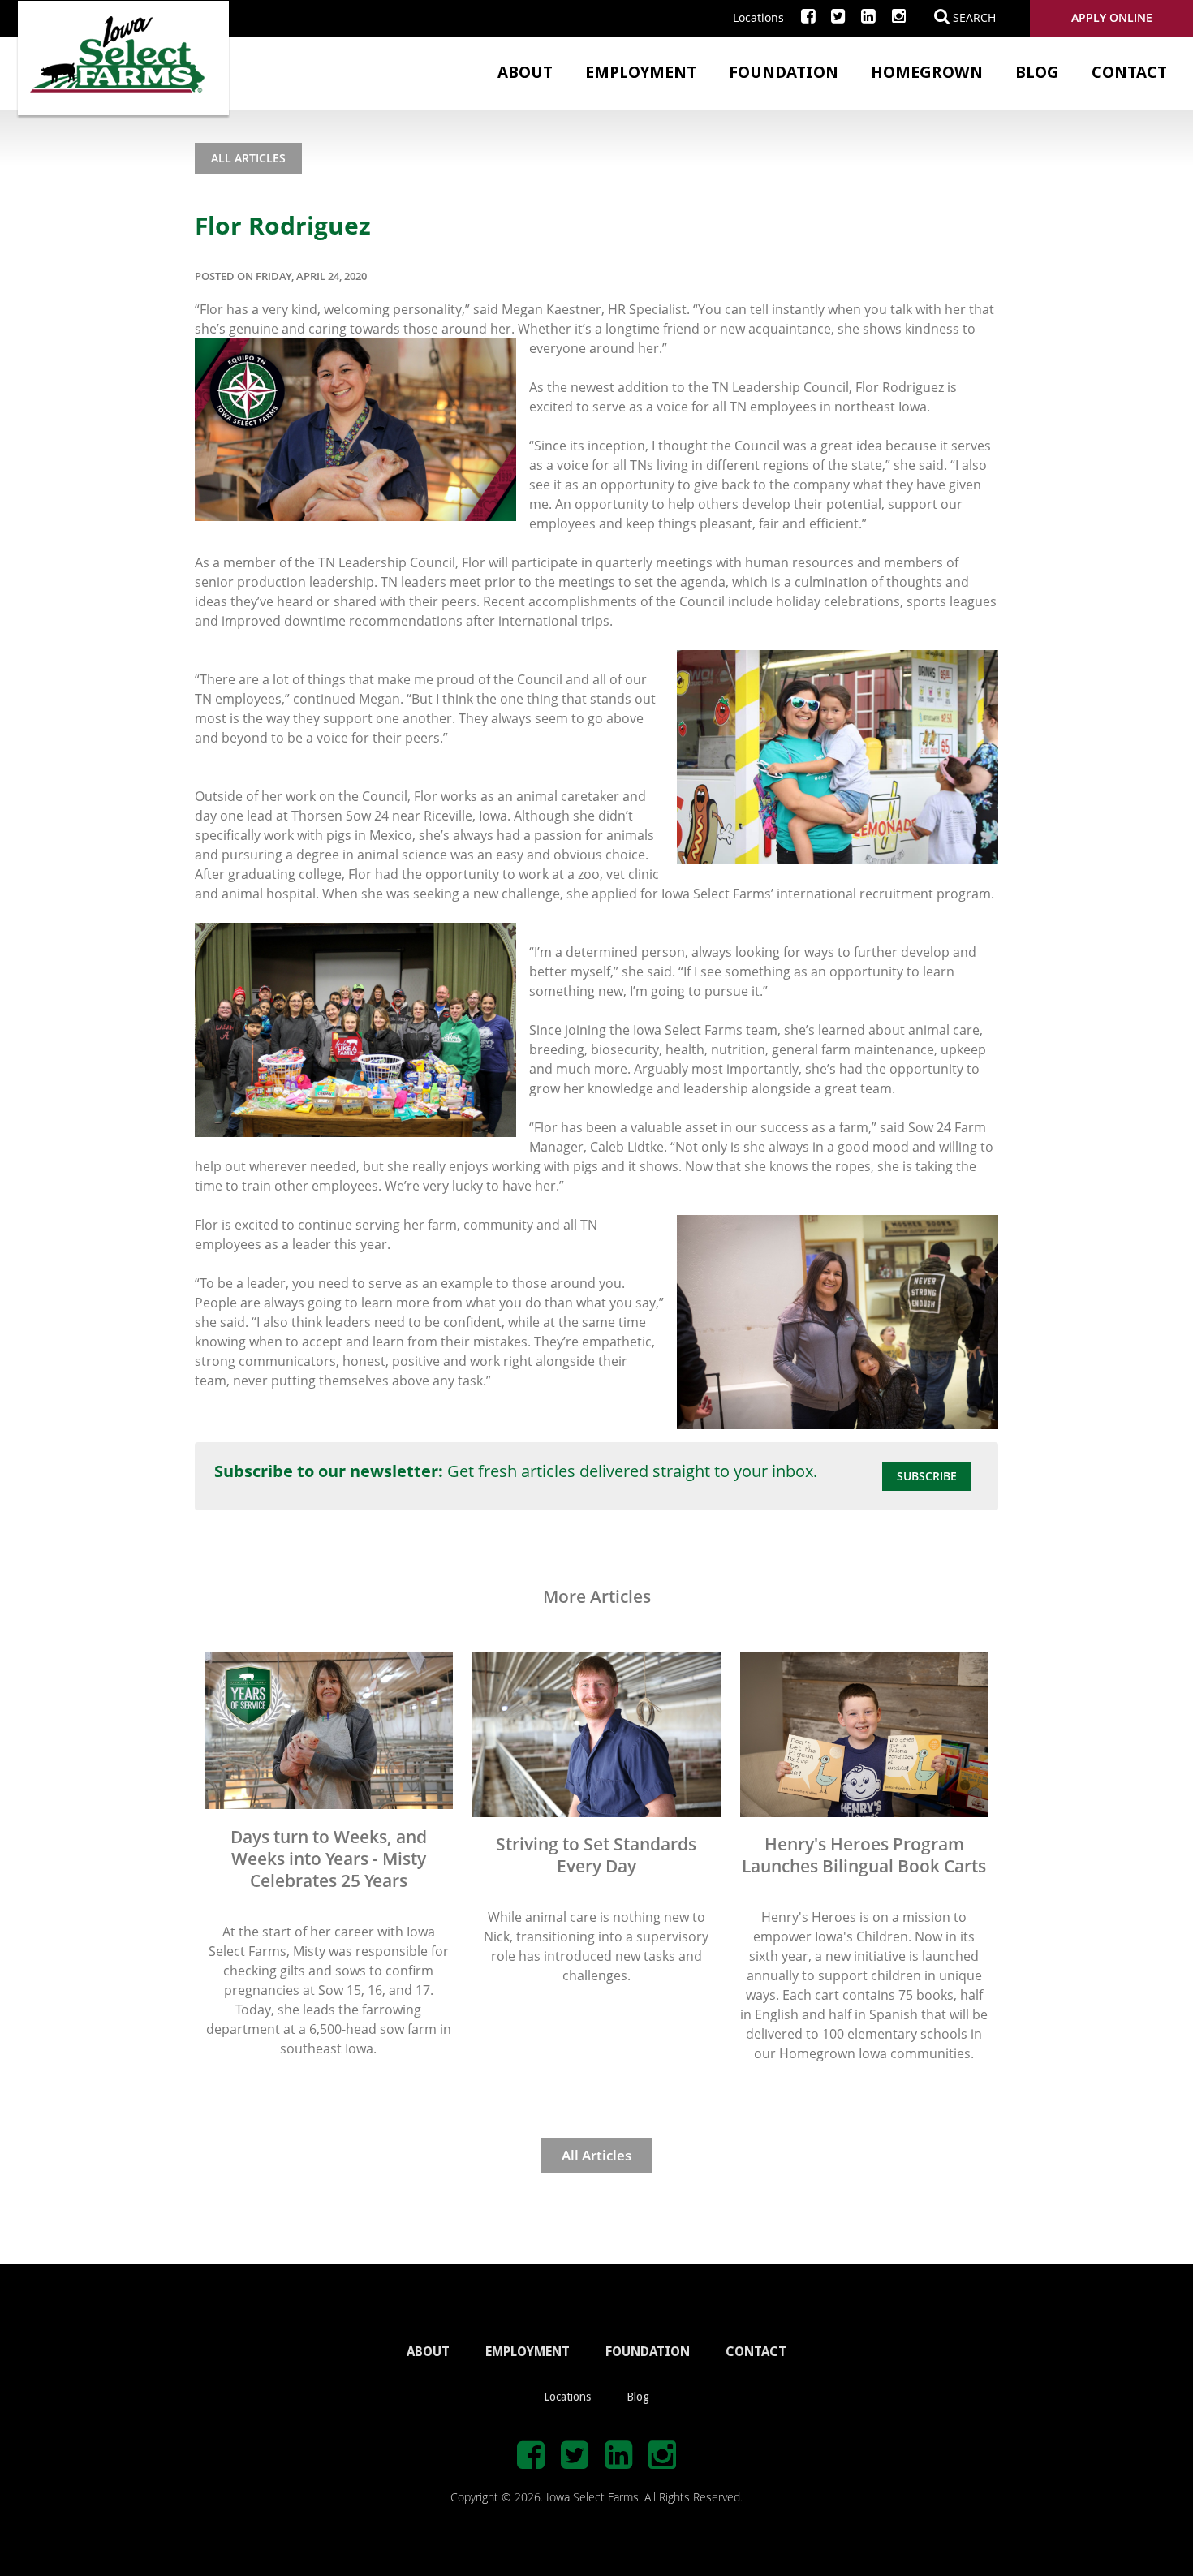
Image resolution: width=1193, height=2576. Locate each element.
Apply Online (1112, 17)
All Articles (248, 158)
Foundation (784, 72)
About (525, 72)
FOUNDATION (648, 2352)
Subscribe (927, 1476)
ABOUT (428, 2352)
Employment (641, 72)
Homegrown (927, 72)
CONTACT (756, 2352)
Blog (1037, 72)
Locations (758, 17)
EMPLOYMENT (528, 2352)
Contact (1129, 72)
